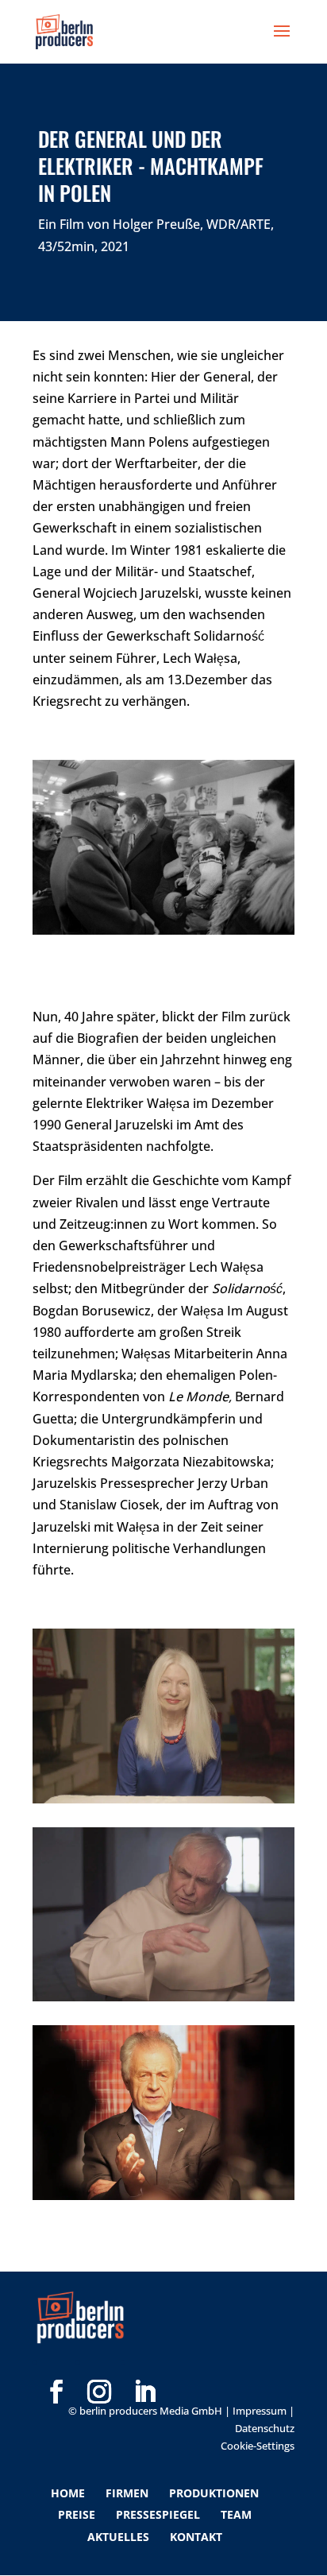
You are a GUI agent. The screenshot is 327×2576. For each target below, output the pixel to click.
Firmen (127, 2493)
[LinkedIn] (144, 2366)
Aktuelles (118, 2537)
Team (236, 2514)
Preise (77, 2514)
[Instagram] (99, 2366)
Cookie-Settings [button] (258, 2446)
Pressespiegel (158, 2514)
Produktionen (214, 2493)
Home (68, 2493)
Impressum (260, 2411)
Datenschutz (265, 2428)
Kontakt (196, 2537)
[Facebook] (56, 2366)
